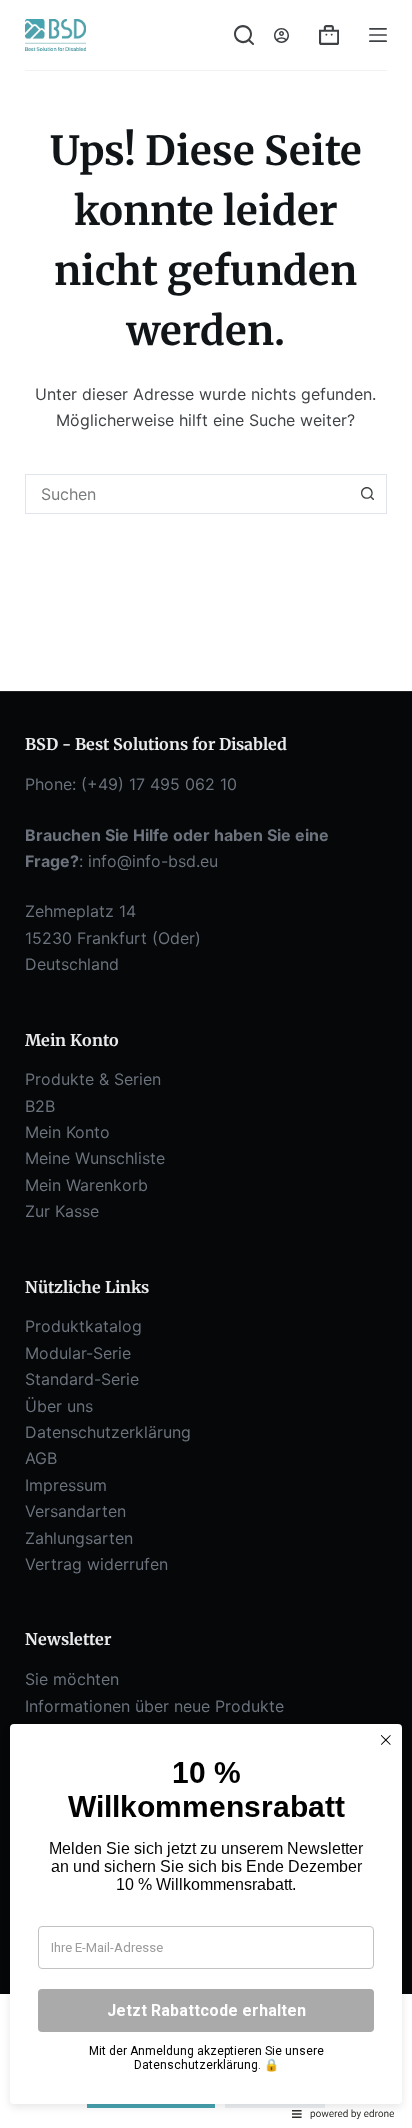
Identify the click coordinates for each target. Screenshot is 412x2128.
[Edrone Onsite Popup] (206, 1064)
